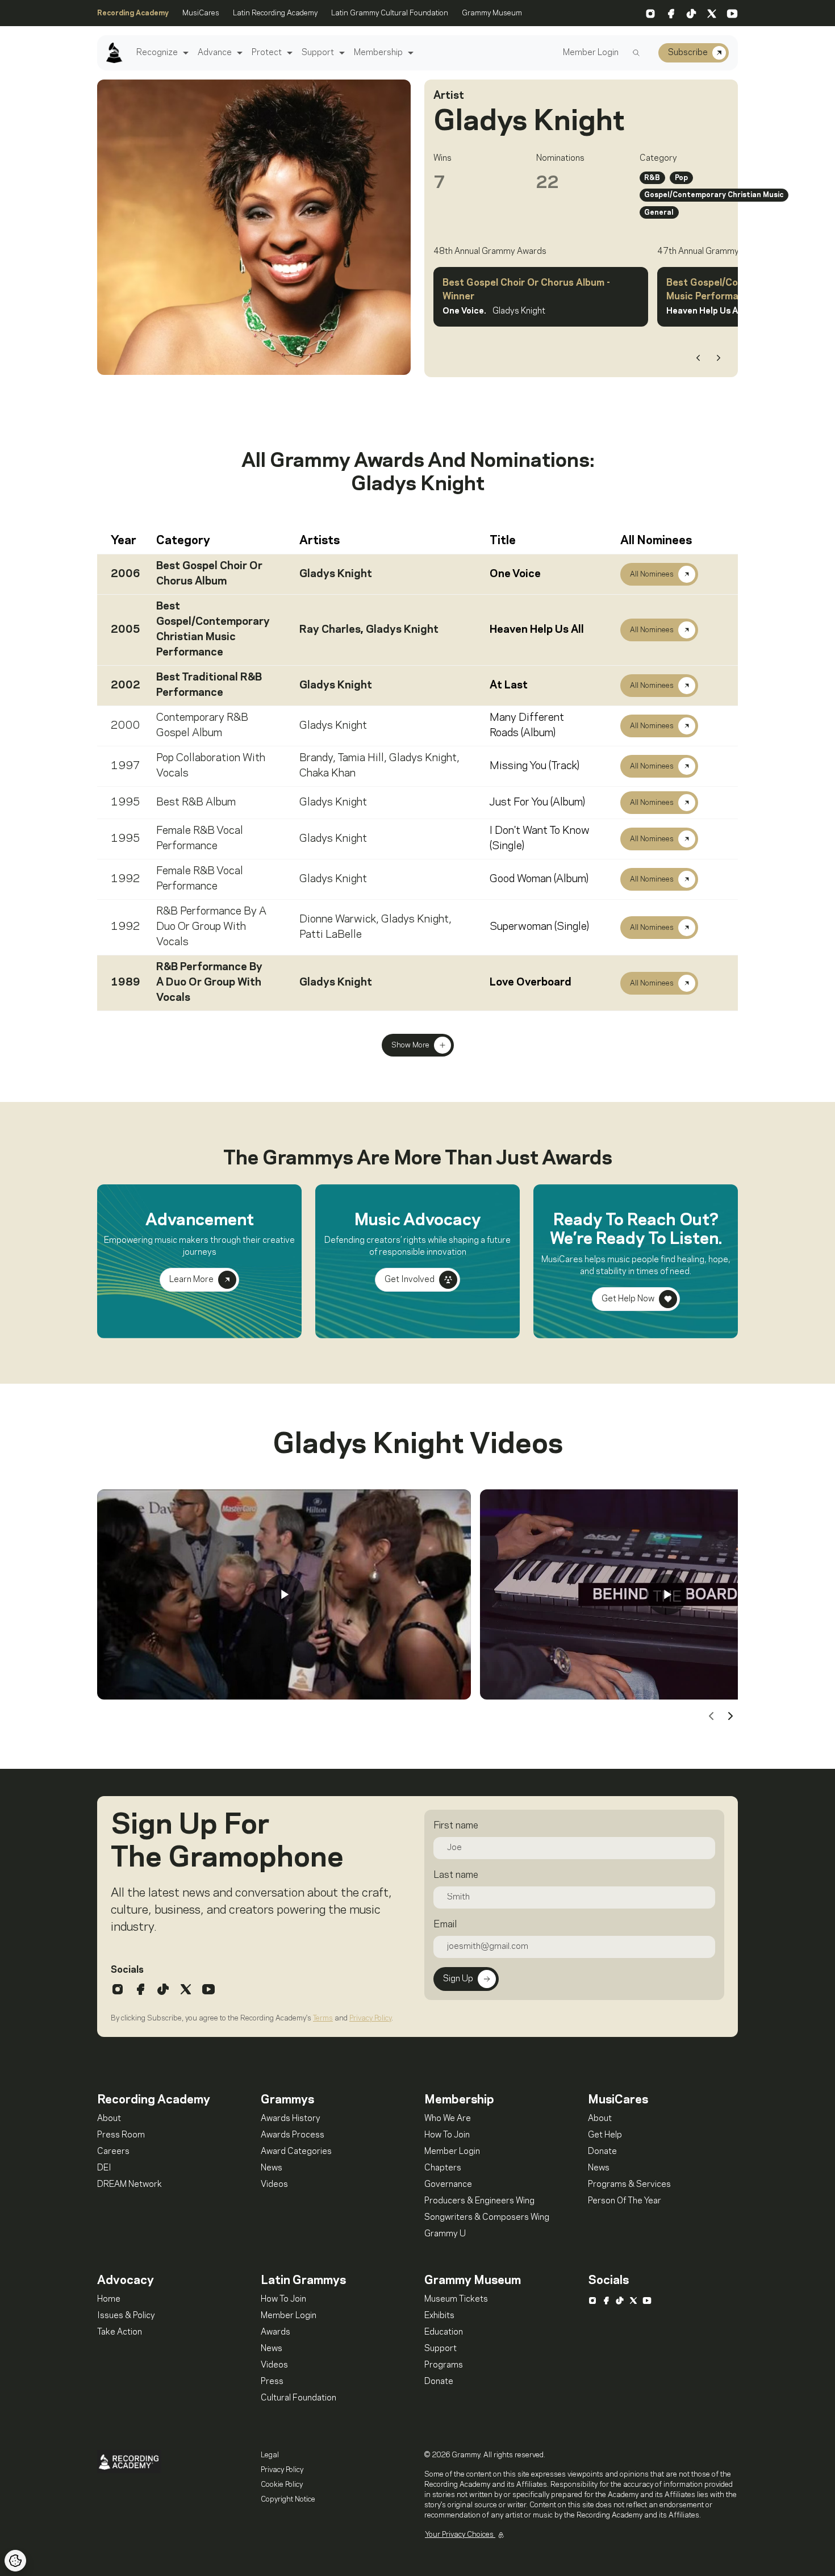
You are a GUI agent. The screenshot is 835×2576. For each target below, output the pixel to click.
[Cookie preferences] (15, 2561)
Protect (267, 53)
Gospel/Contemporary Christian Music (714, 195)
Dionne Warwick (338, 920)
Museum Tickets (456, 2299)
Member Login (591, 53)
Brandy (316, 758)
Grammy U (445, 2234)
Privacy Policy (370, 2018)
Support (318, 53)
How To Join (447, 2135)
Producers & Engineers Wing (479, 2201)
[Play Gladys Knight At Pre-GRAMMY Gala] (284, 1594)
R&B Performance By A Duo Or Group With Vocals (211, 927)
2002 (126, 686)
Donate (602, 2152)
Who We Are (448, 2119)
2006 (126, 574)
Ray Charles (330, 630)
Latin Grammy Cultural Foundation (390, 13)
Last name (456, 1875)
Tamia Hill (361, 758)
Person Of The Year (625, 2201)
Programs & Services (629, 2185)
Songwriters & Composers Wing (487, 2218)
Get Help (605, 2135)
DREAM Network (130, 2185)
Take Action (120, 2332)
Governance (448, 2185)
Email (445, 1924)
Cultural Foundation (298, 2398)
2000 (126, 726)
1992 (126, 879)
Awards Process (293, 2135)
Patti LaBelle (331, 935)
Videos (274, 2185)
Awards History (291, 2119)
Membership (378, 53)
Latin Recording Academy (275, 13)
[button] (184, 53)
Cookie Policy (282, 2485)
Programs (444, 2365)
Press (272, 2382)
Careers (113, 2152)
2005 (126, 630)
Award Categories (296, 2152)
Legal (270, 2455)
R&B (652, 178)
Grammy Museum (492, 13)
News (272, 2168)
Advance (215, 53)
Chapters (443, 2168)
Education (444, 2332)
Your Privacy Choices (460, 2535)
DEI (104, 2168)
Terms (323, 2018)
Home (109, 2299)
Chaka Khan (327, 774)
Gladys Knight (336, 574)
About (109, 2119)
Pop (681, 178)
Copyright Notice (288, 2499)
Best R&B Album (196, 803)
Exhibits (439, 2316)
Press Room (121, 2135)
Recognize (157, 53)
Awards (275, 2332)
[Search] (636, 53)
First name (456, 1826)
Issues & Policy (126, 2316)
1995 (126, 803)
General (659, 212)
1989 (126, 983)
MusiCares (201, 13)
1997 (126, 766)
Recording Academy (133, 13)
